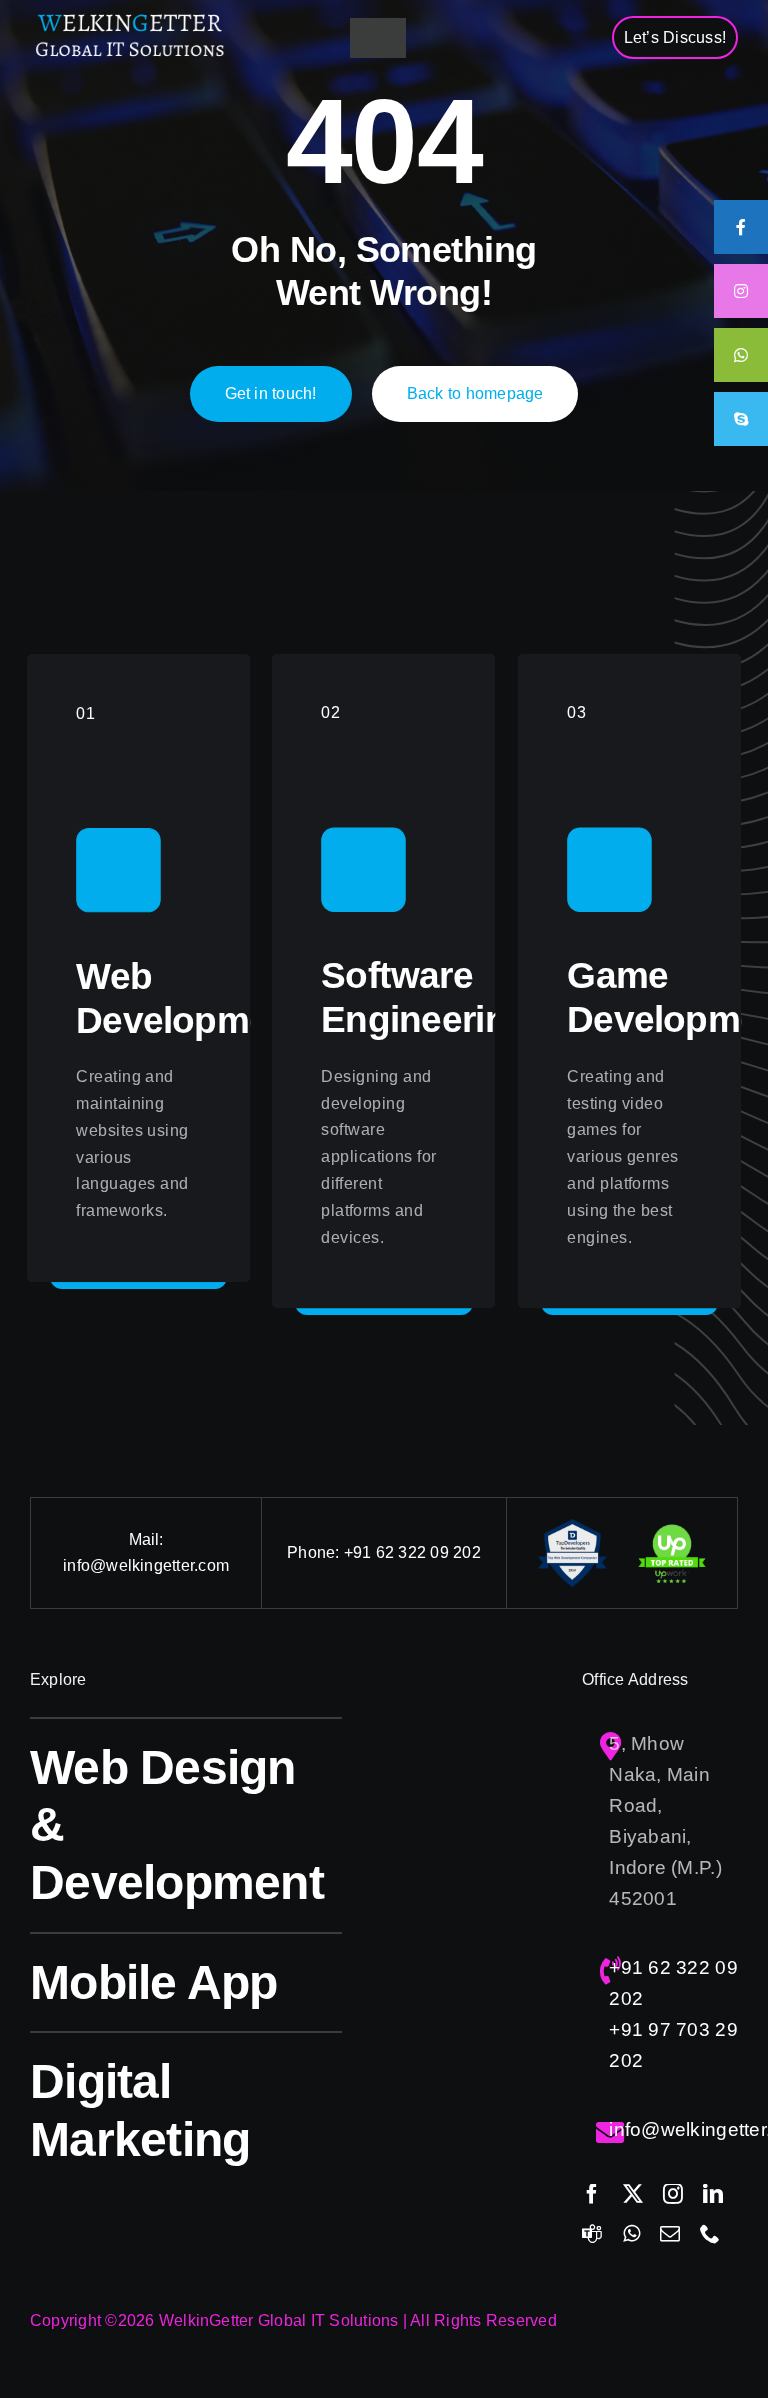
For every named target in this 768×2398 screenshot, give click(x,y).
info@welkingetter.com (146, 1565)
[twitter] (633, 2194)
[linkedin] (713, 2194)
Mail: (146, 1539)
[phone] (710, 2234)
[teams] (592, 2234)
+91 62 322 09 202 (412, 1552)
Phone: (315, 1552)
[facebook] (592, 2194)
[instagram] (673, 2194)
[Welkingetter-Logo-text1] (130, 19)
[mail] (670, 2234)
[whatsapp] (631, 2234)
